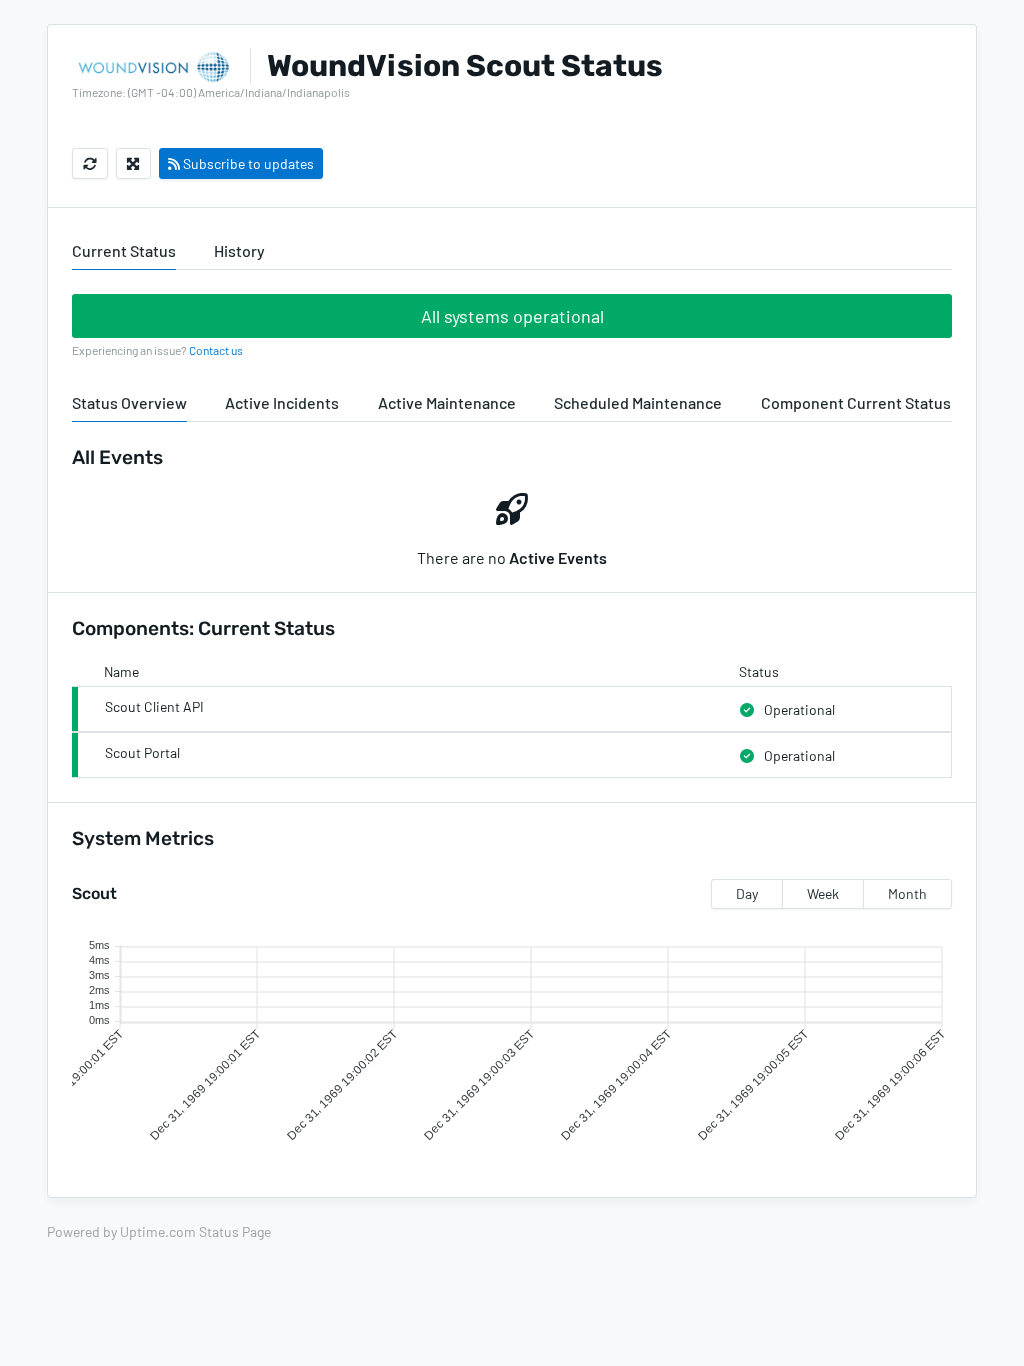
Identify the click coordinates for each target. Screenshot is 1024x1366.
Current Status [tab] (124, 250)
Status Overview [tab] (129, 402)
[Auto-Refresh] (90, 163)
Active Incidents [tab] (282, 402)
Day (747, 893)
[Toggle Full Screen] (134, 163)
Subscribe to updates (247, 163)
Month (907, 893)
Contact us (216, 350)
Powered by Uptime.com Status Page (159, 1231)
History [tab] (239, 250)
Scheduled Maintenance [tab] (638, 402)
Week (823, 893)
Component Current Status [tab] (856, 402)
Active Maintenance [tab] (447, 402)
